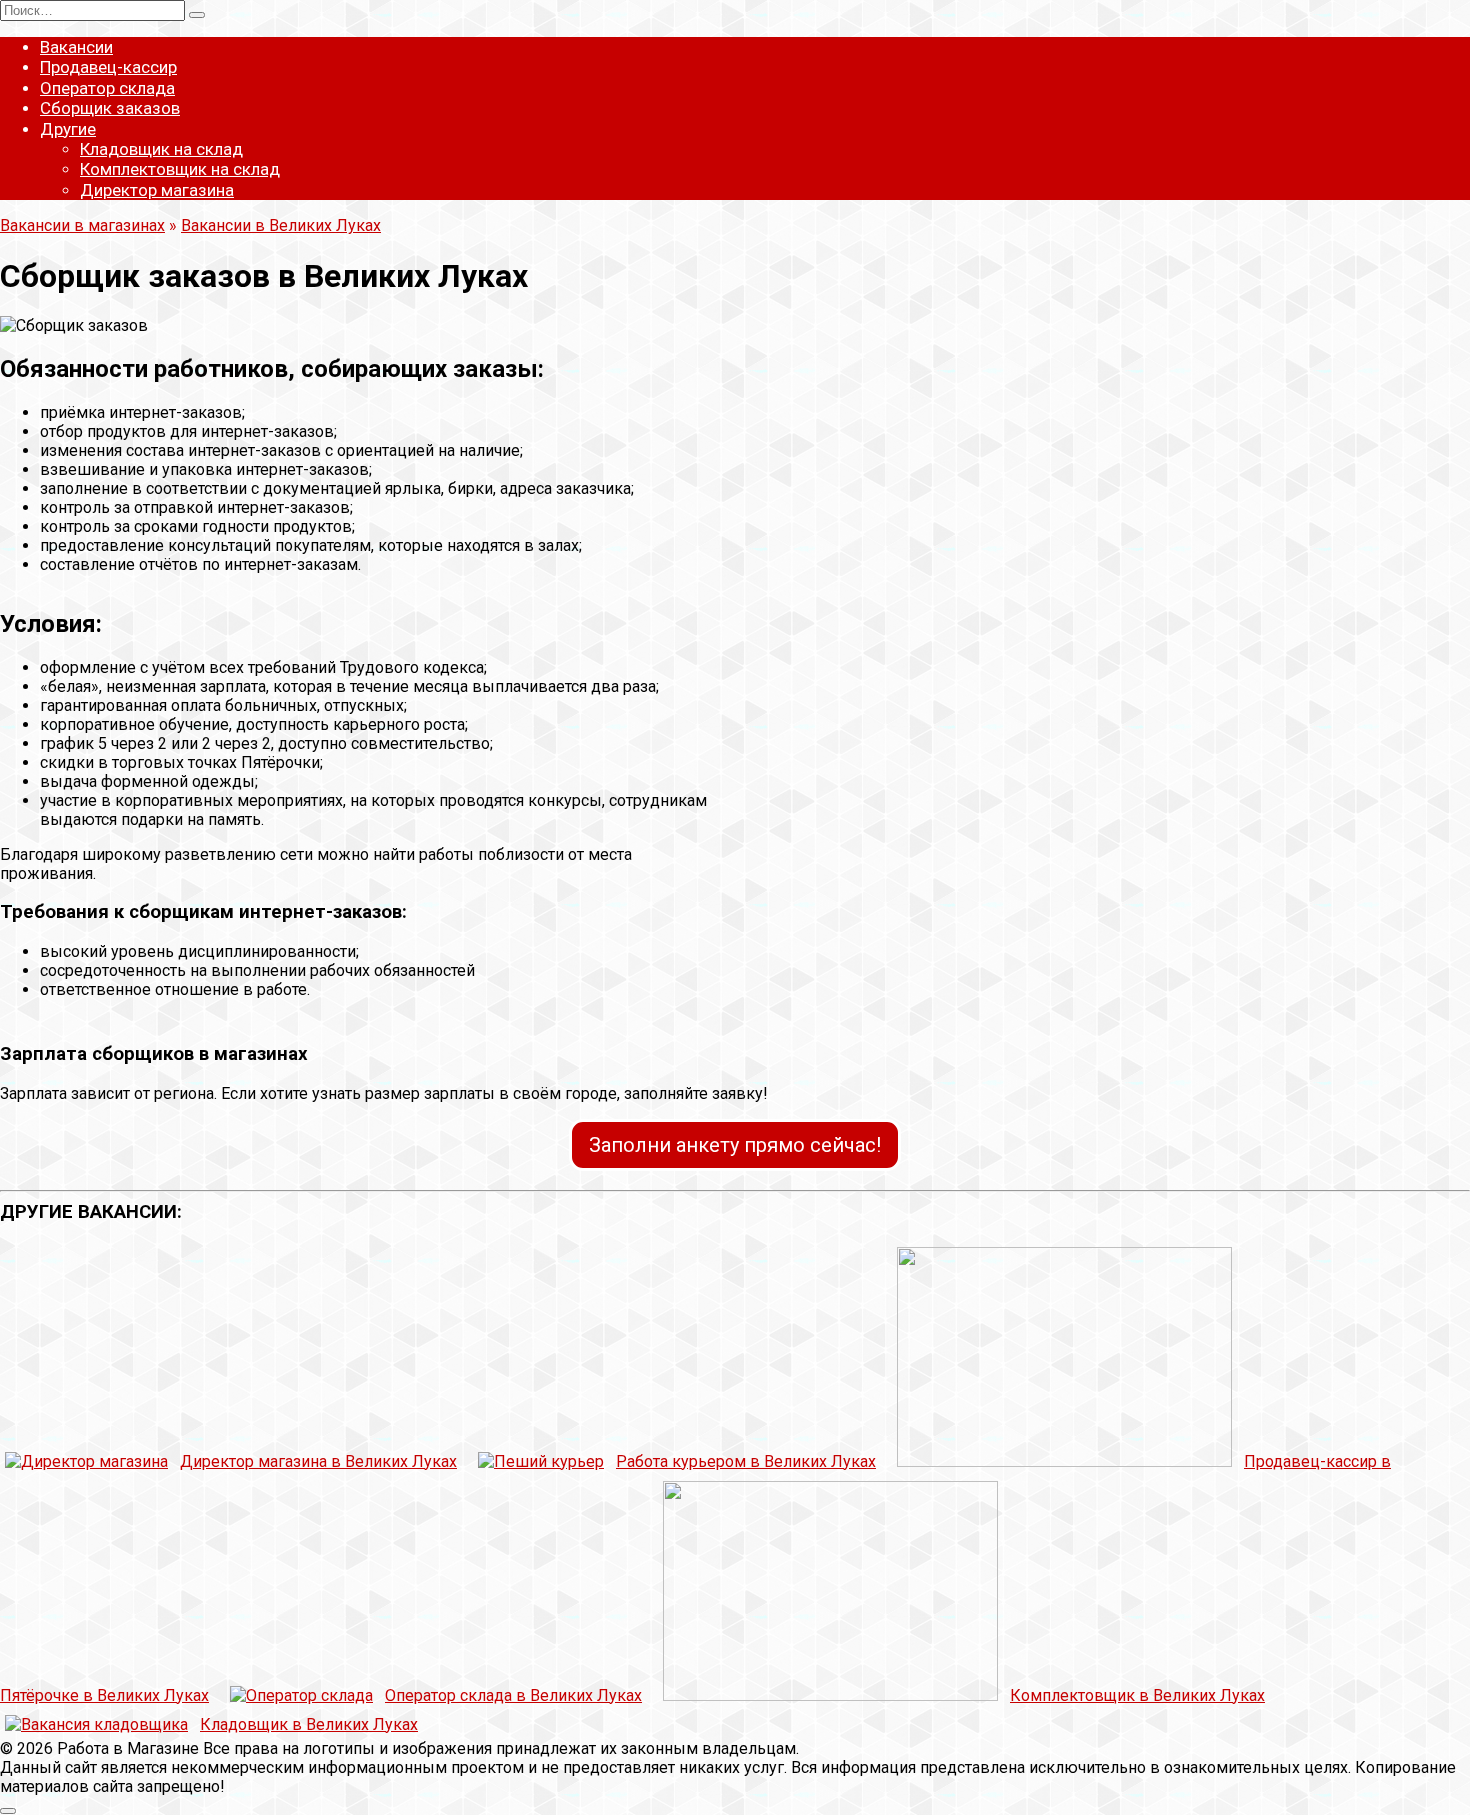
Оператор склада (107, 88)
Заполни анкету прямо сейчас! (735, 1145)
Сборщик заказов (110, 108)
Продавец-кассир (108, 67)
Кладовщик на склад (161, 149)
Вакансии (76, 47)
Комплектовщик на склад (180, 169)
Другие (68, 129)
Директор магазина (157, 190)
